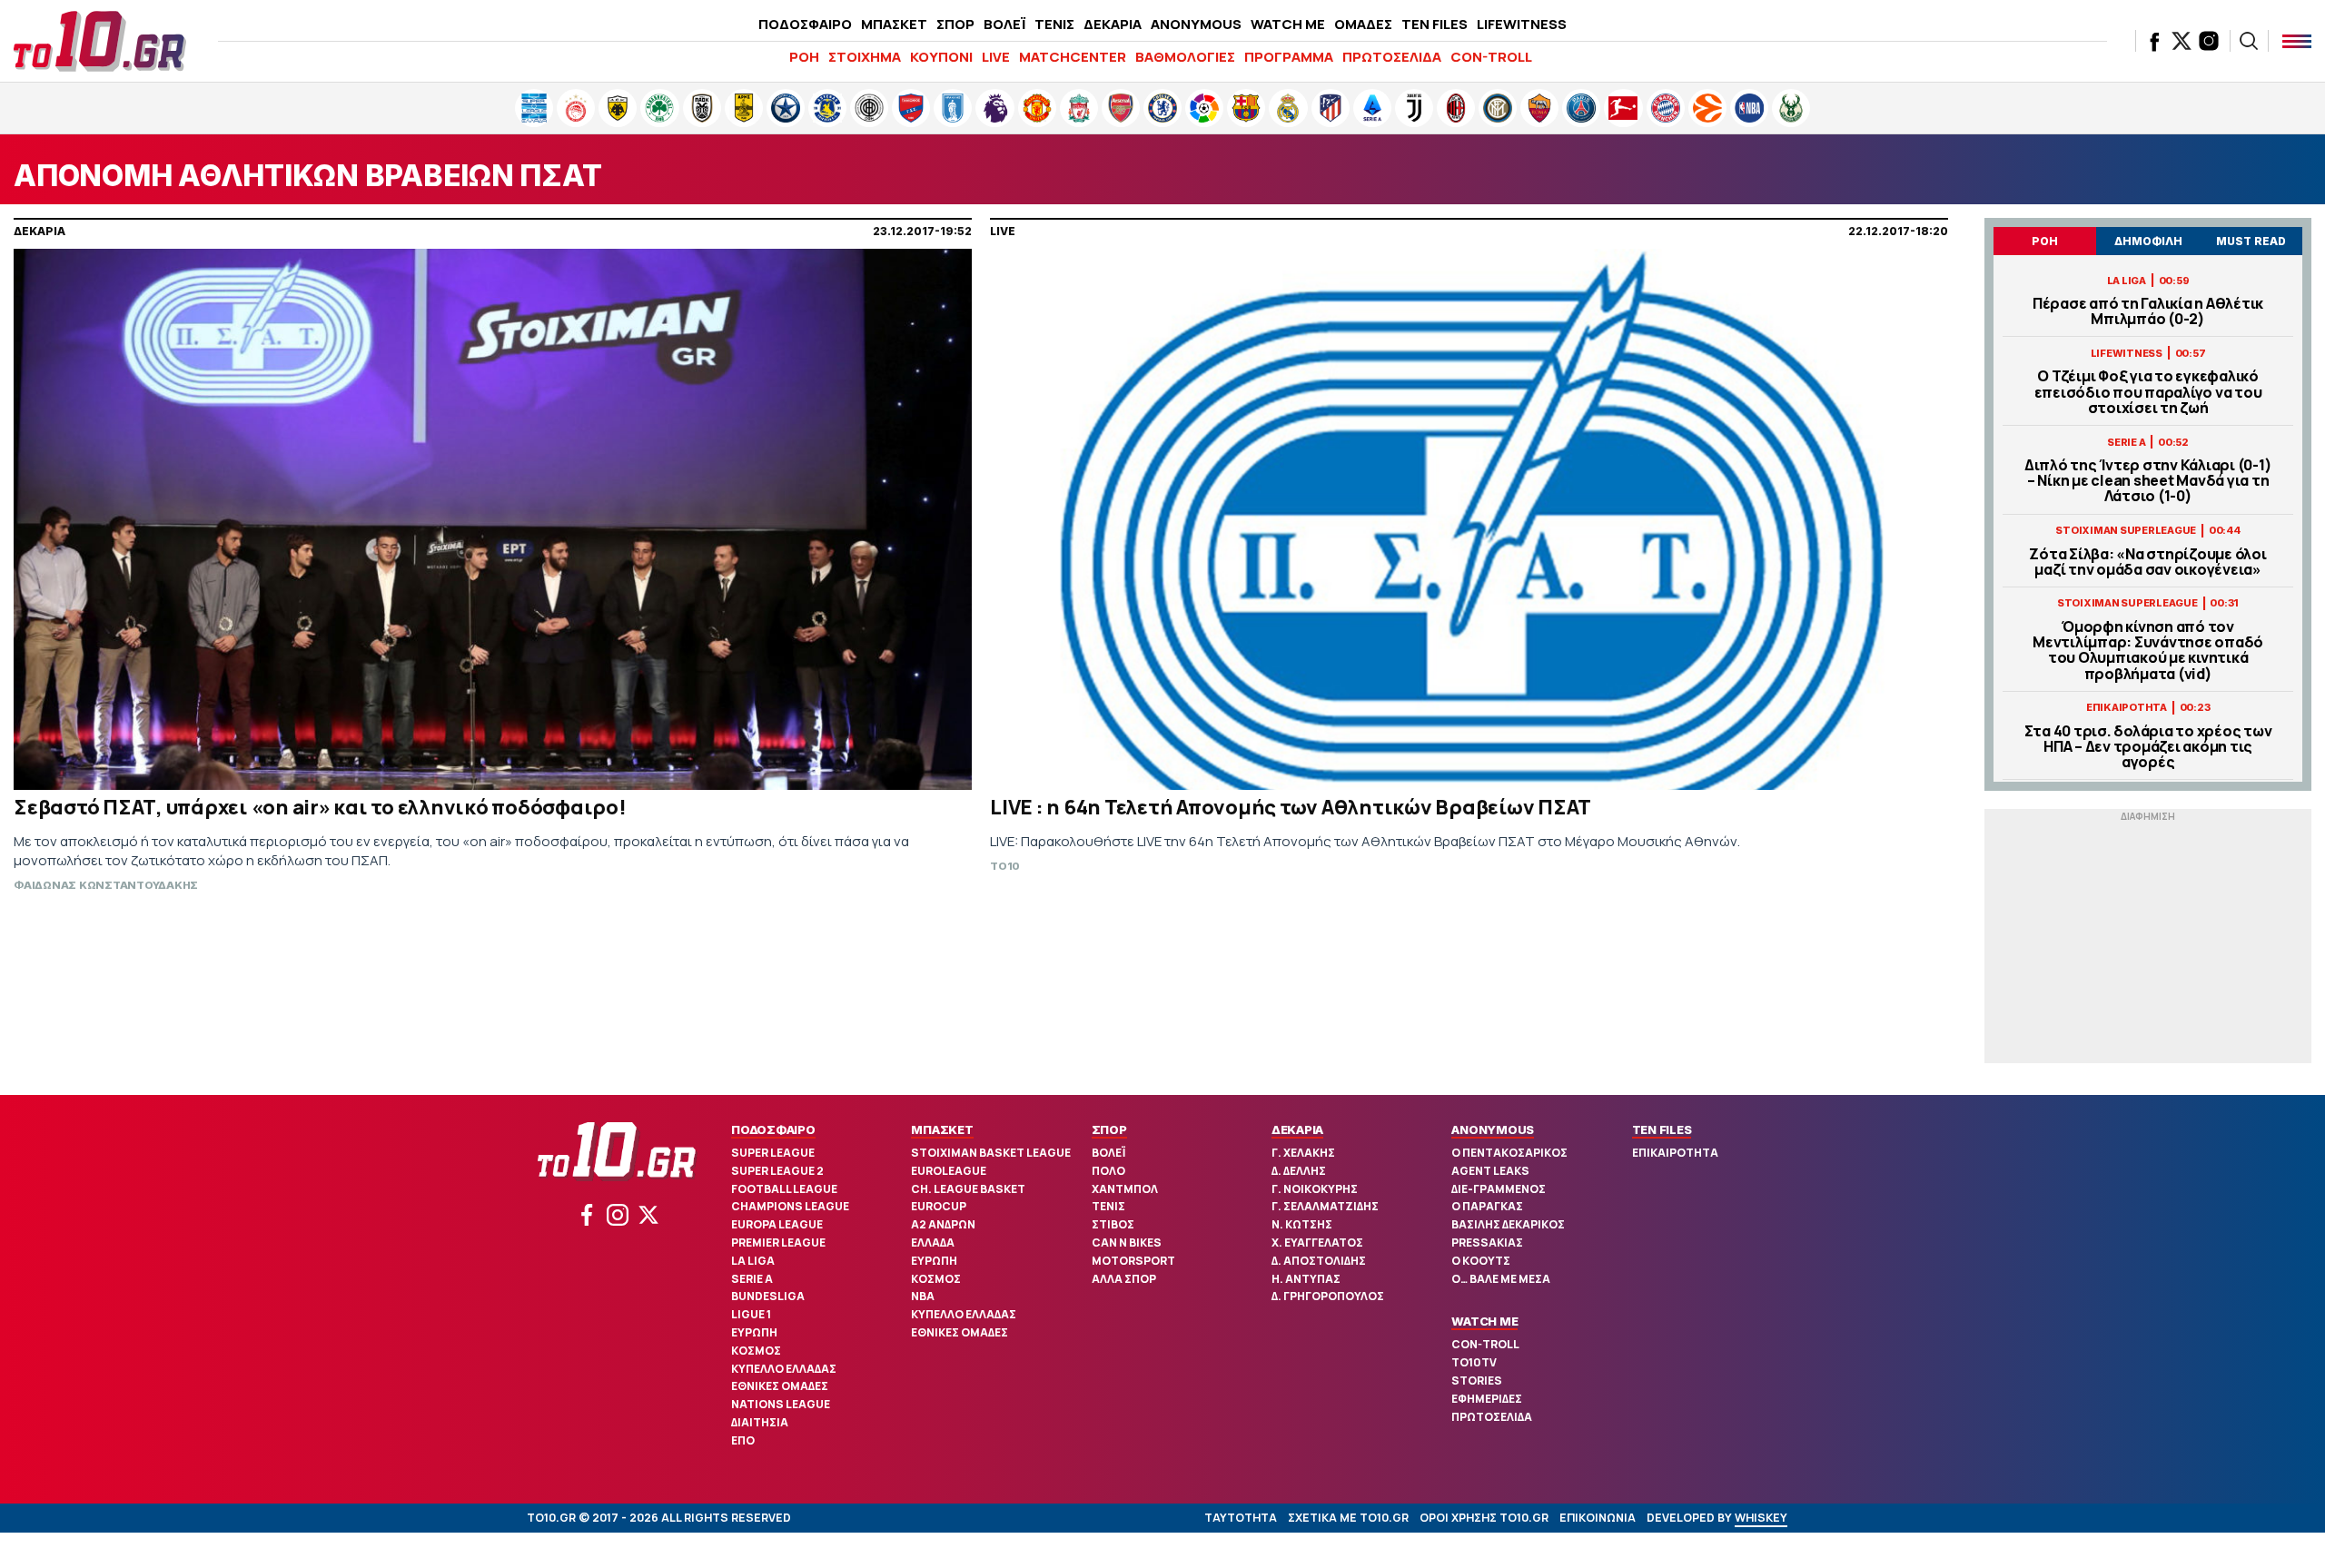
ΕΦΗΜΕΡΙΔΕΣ (1487, 1399)
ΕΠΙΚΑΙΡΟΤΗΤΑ (1675, 1153)
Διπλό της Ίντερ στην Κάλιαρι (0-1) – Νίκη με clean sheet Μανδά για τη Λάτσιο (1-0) (2148, 481)
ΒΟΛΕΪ (1004, 24)
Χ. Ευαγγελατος (1317, 1243)
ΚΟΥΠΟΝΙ (941, 57)
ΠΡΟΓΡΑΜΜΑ (1289, 57)
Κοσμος (756, 1351)
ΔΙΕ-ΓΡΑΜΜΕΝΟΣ (1499, 1189)
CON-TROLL (1491, 57)
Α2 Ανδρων (943, 1224)
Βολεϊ (1108, 1153)
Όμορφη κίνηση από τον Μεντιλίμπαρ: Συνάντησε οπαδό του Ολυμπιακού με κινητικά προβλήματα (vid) (2148, 651)
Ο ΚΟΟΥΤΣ (1481, 1261)
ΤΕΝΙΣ (1054, 24)
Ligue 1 (751, 1314)
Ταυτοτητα (1241, 1518)
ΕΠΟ (743, 1440)
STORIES (1477, 1381)
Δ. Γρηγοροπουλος (1328, 1296)
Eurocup (939, 1206)
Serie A (752, 1279)
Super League (773, 1153)
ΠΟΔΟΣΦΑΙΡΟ (805, 24)
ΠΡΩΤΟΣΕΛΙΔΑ (1392, 57)
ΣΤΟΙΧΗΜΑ (865, 57)
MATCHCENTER (1073, 57)
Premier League (778, 1243)
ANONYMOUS (1196, 24)
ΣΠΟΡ (955, 24)
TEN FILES (1435, 24)
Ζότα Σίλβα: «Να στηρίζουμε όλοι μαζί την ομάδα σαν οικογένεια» (2147, 562)
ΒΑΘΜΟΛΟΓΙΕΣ (1185, 57)
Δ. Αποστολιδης (1319, 1261)
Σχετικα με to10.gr (1348, 1518)
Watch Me (1484, 1321)
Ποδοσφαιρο (773, 1129)
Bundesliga (768, 1296)
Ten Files (1662, 1129)
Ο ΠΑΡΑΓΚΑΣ (1487, 1206)
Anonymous (1493, 1129)
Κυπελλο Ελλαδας (784, 1369)
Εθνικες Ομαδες (780, 1386)
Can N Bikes (1127, 1243)
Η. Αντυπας (1306, 1279)
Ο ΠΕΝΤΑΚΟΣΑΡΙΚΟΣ (1509, 1153)
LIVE (996, 57)
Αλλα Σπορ (1124, 1279)
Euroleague (949, 1171)
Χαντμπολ (1125, 1189)
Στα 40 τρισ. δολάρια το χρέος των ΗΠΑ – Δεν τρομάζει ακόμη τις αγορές (2148, 747)
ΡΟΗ (804, 57)
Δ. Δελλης (1299, 1171)
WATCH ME (1288, 24)
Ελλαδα (933, 1243)
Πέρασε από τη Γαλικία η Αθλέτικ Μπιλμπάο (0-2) (2148, 311)
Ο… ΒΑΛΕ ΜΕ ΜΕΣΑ (1501, 1279)
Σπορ (1109, 1129)
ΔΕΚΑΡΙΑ (1113, 24)
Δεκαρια (1297, 1129)
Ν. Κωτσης (1302, 1224)
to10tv (1474, 1362)
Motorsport (1133, 1261)
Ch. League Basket (968, 1189)
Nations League (781, 1404)
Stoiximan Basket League (991, 1153)
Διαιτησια (760, 1422)
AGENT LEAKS (1490, 1171)
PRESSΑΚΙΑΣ (1487, 1243)
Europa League (777, 1224)
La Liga (753, 1261)
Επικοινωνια (1598, 1518)
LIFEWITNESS (1522, 24)
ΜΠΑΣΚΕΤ (894, 24)
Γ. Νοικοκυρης (1315, 1189)
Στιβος (1113, 1224)
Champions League (790, 1206)
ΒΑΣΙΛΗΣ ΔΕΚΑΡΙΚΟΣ (1508, 1224)
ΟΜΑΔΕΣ (1363, 24)
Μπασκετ (942, 1129)
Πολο (1108, 1171)
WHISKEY (1761, 1518)
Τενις (1108, 1206)
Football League (784, 1189)
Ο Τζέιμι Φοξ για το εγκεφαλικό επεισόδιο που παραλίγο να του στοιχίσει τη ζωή (2148, 392)
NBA (923, 1296)
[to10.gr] (100, 41)
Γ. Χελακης (1303, 1153)
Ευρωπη (754, 1332)
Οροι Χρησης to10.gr (1484, 1518)
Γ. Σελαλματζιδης (1325, 1206)
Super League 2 (777, 1171)
